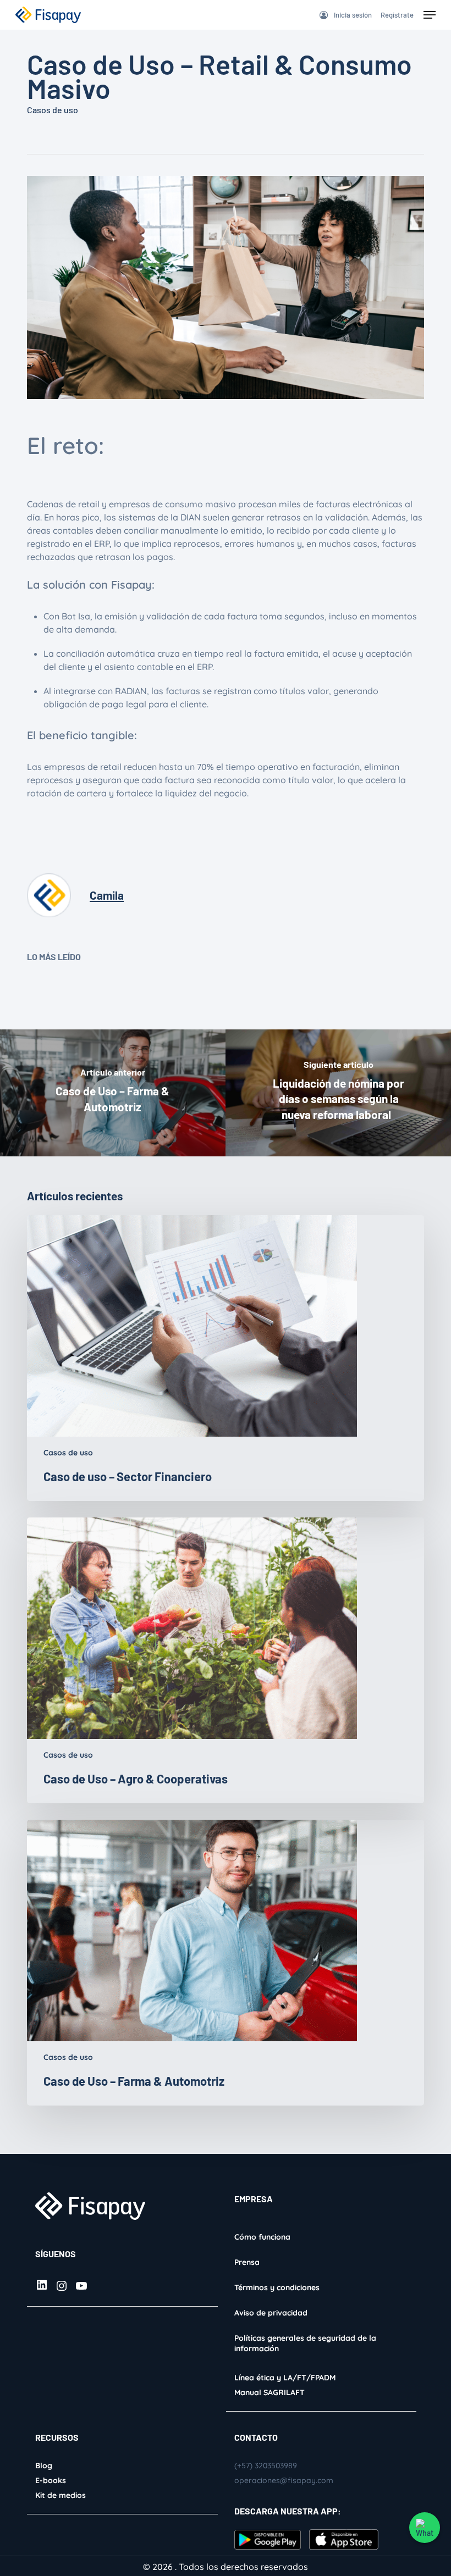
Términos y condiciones (277, 2287)
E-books (51, 2480)
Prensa (247, 2262)
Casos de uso (53, 110)
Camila (107, 895)
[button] (430, 15)
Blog (44, 2466)
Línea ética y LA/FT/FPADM (285, 2378)
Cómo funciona (262, 2237)
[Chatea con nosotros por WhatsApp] (425, 2528)
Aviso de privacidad (271, 2313)
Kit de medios (61, 2495)
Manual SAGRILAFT (269, 2392)
